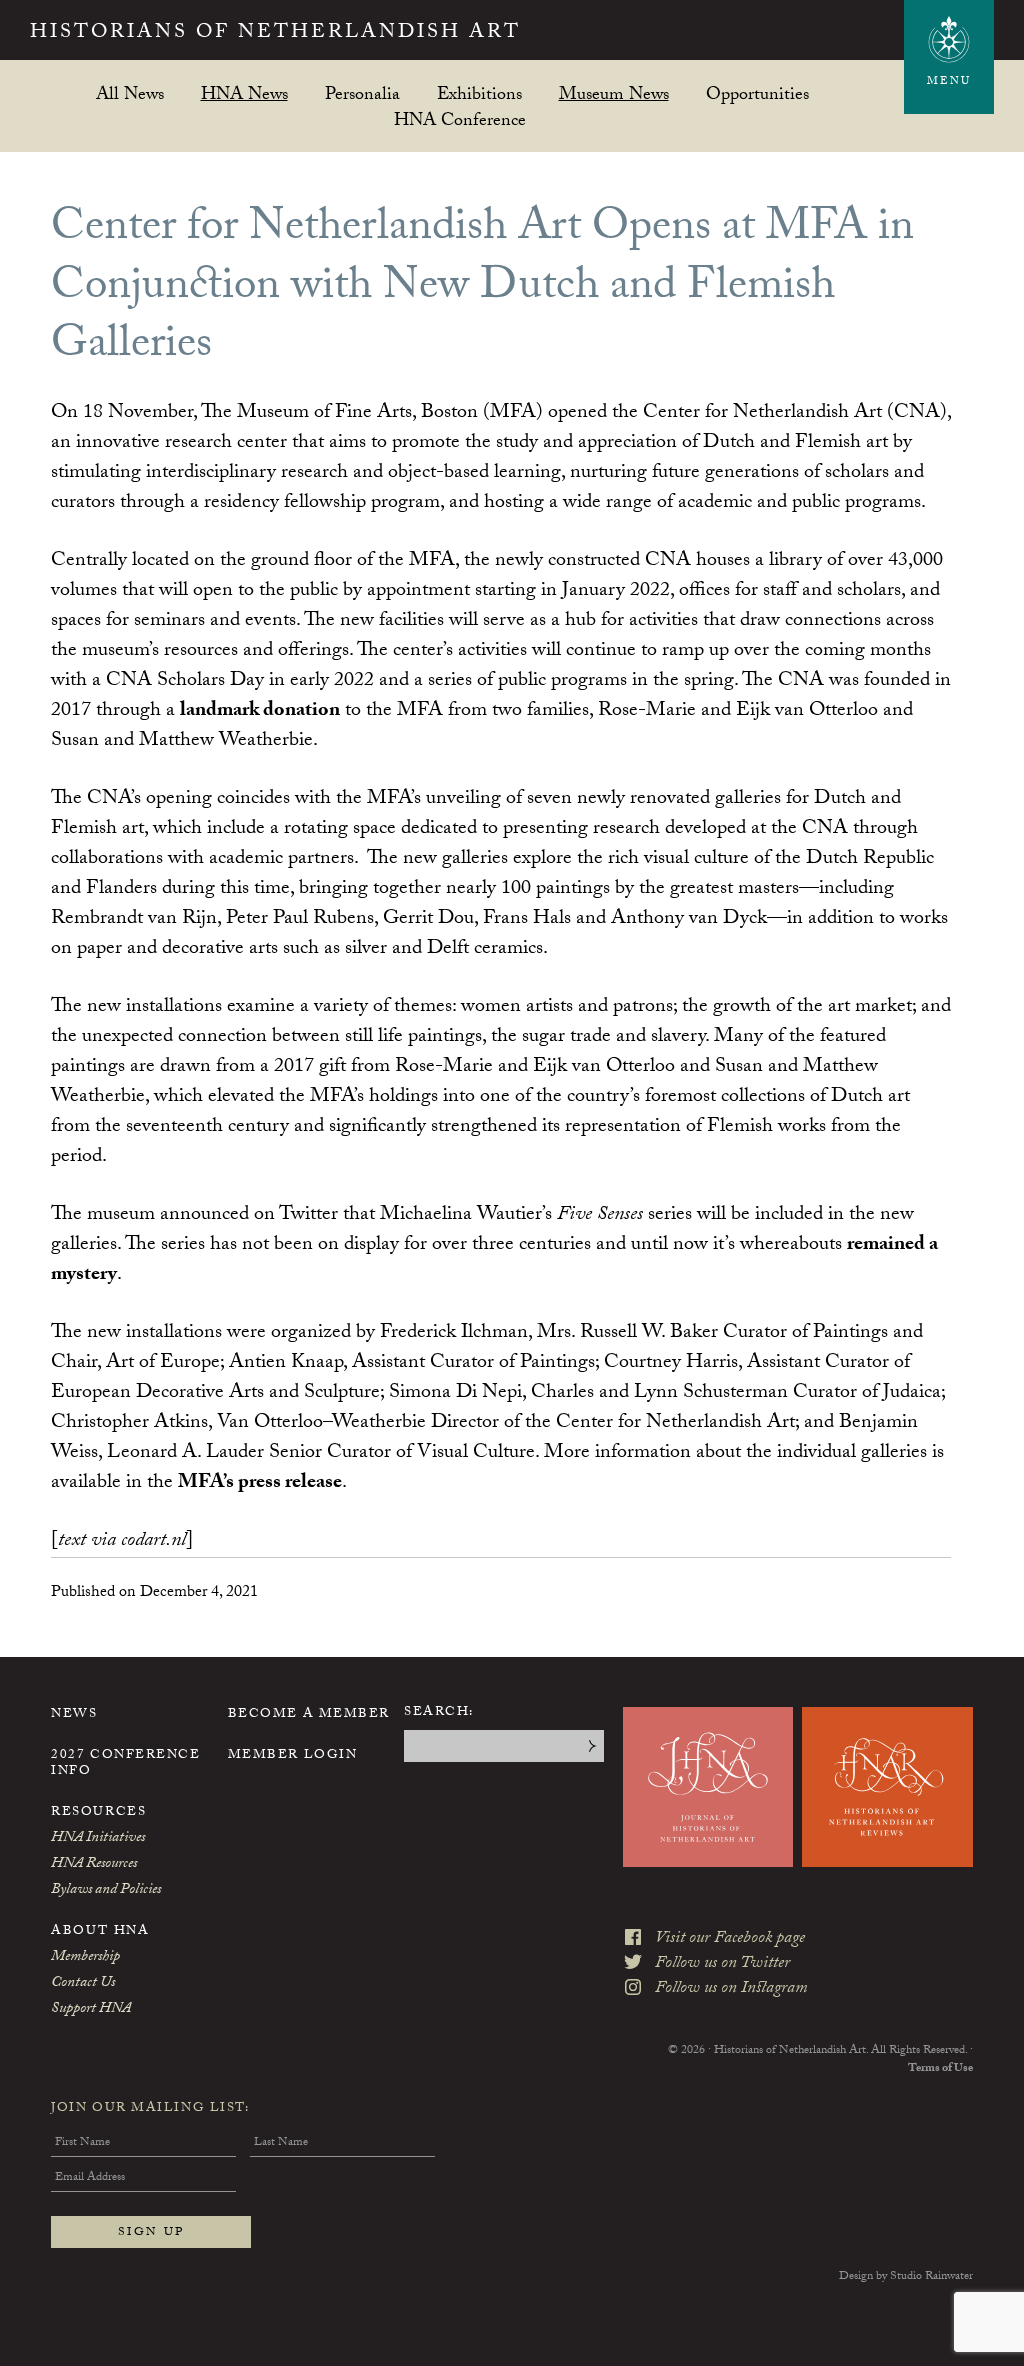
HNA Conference (460, 119)
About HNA (100, 1932)
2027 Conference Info (125, 1764)
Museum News (614, 93)
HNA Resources (94, 1865)
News (74, 1715)
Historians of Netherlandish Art (275, 34)
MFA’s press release (260, 1484)
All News (130, 93)
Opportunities (757, 93)
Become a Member (309, 1715)
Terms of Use (940, 2069)
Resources (98, 1813)
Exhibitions (479, 93)
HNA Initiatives (98, 1839)
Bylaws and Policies (106, 1891)
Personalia (362, 93)
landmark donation (260, 712)
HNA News (244, 93)
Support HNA (91, 2010)
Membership (85, 1958)
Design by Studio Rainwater (906, 2277)
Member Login (293, 1756)
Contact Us (83, 1984)
